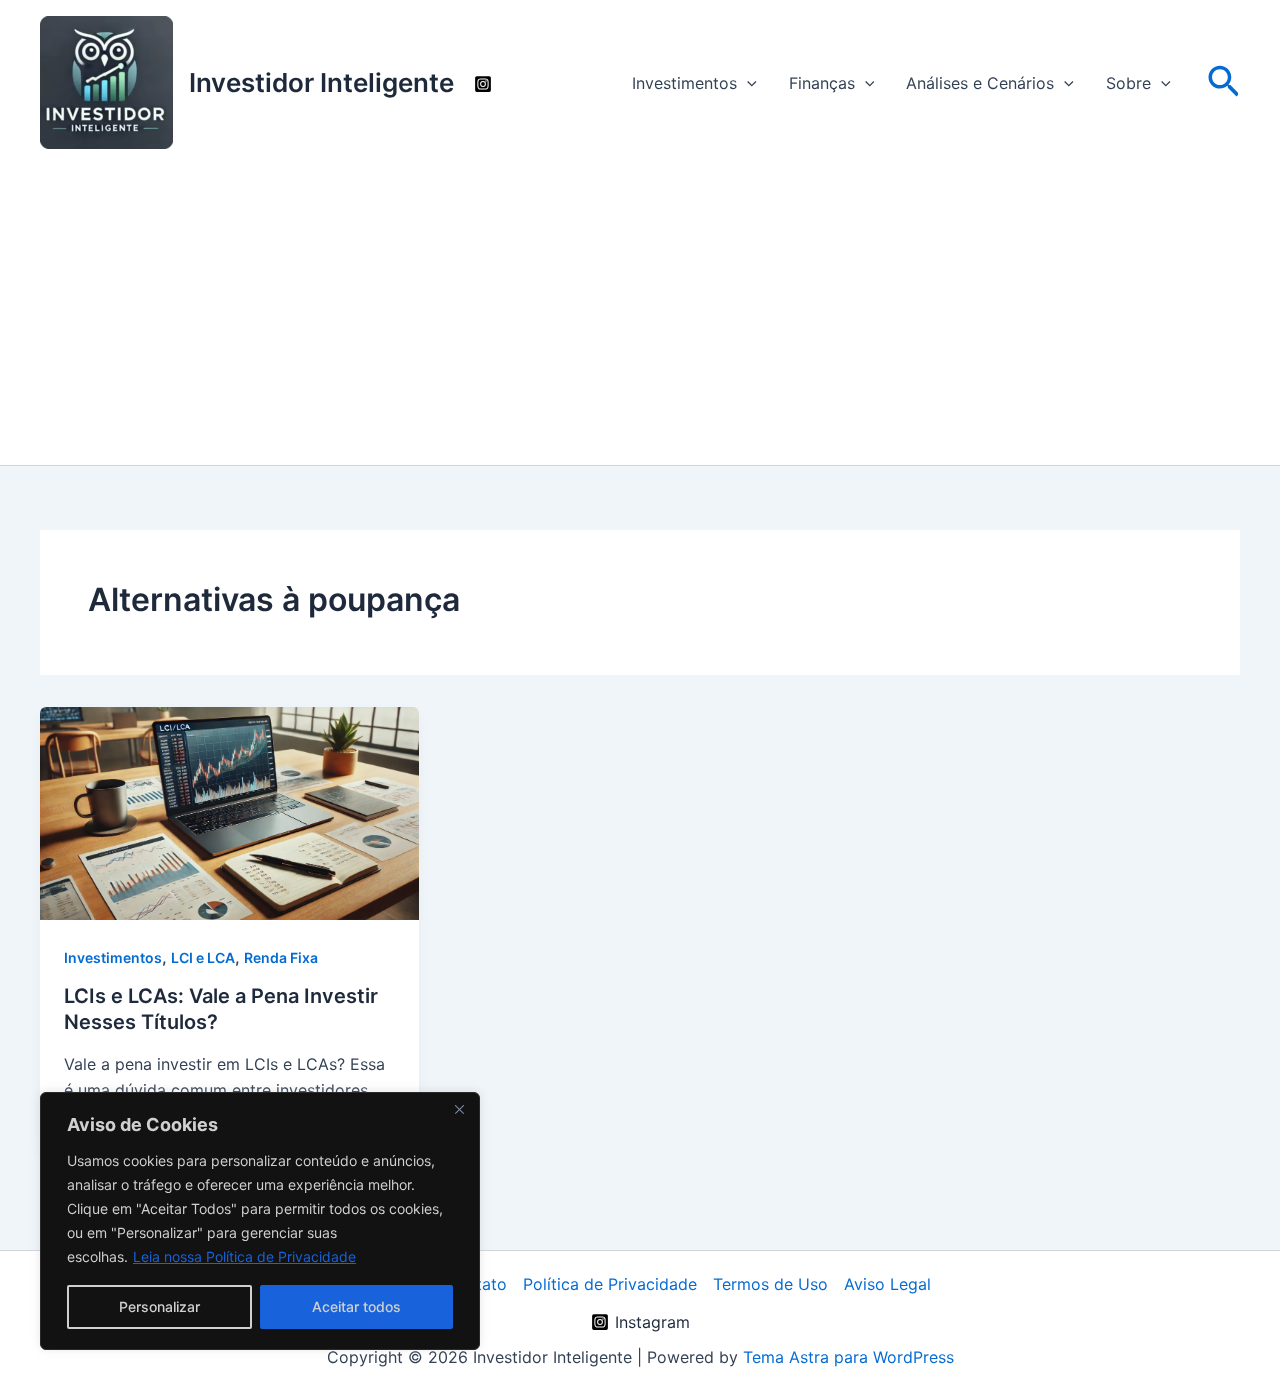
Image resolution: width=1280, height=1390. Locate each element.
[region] (260, 1221)
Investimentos (684, 83)
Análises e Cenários (980, 83)
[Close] (459, 1109)
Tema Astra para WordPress (848, 1357)
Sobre (1128, 83)
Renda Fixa (281, 957)
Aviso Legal (887, 1284)
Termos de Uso (770, 1284)
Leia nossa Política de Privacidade (244, 1256)
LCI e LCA (203, 957)
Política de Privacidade (610, 1284)
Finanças (822, 83)
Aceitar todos (356, 1306)
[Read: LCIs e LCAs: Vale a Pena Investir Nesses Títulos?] (229, 812)
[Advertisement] (640, 315)
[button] (747, 83)
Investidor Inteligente (321, 82)
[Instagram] (483, 84)
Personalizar (159, 1306)
